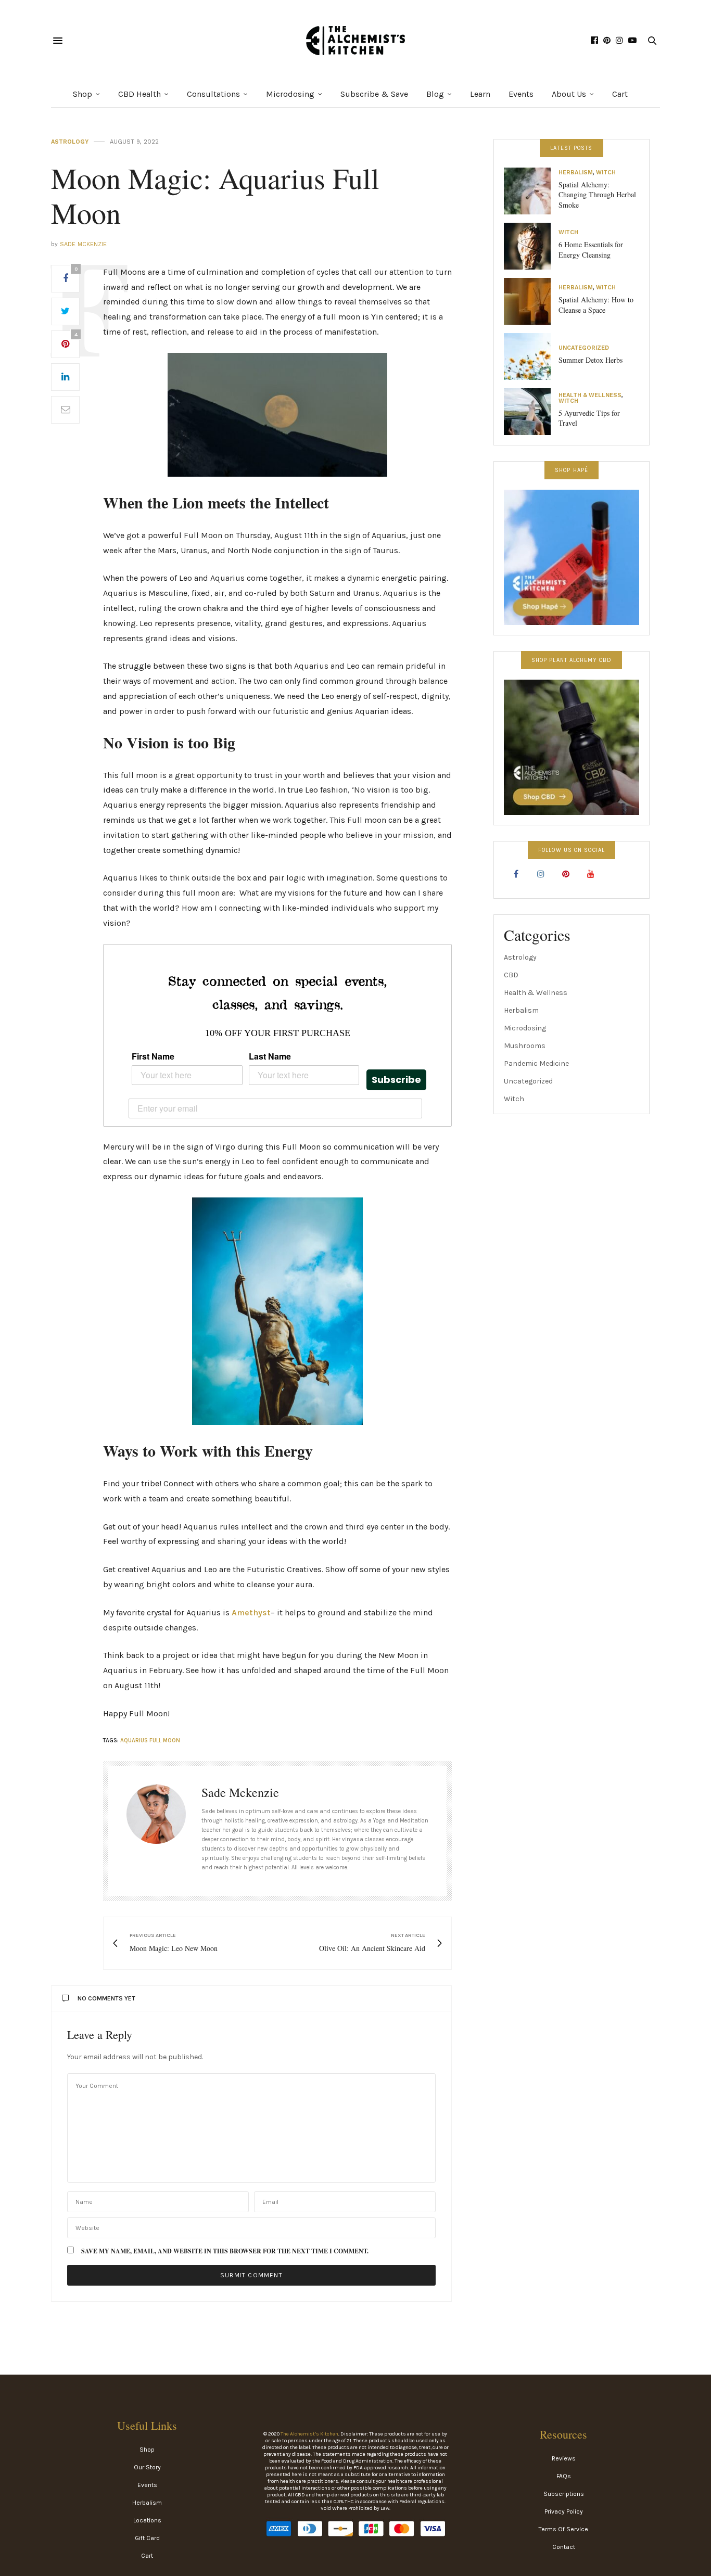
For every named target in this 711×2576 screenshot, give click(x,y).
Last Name (270, 1056)
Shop (82, 94)
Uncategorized (584, 348)
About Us (569, 94)
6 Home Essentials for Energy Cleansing (591, 250)
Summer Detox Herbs (591, 360)
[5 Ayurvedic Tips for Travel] (531, 412)
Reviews (564, 2458)
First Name (153, 1056)
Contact (564, 2547)
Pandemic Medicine (536, 1063)
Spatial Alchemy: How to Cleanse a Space (596, 305)
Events (521, 94)
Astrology (70, 142)
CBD (511, 975)
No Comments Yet (106, 1998)
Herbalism (576, 173)
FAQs (564, 2476)
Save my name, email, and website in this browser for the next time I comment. (225, 2251)
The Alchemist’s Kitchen (309, 2434)
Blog (435, 94)
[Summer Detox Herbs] (531, 356)
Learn (480, 94)
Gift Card (147, 2538)
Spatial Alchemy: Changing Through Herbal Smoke (597, 195)
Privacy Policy (564, 2511)
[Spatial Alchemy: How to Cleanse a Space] (531, 301)
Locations (147, 2520)
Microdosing (290, 94)
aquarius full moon (150, 1740)
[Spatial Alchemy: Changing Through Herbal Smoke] (531, 191)
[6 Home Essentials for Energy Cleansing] (531, 246)
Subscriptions (564, 2494)
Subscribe (396, 1080)
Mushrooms (525, 1046)
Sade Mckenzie (83, 244)
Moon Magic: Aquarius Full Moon (215, 195)
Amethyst (251, 1612)
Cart (620, 94)
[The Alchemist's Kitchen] (355, 41)
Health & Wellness (590, 395)
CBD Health (139, 94)
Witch (606, 173)
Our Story (147, 2467)
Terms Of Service (563, 2529)
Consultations (213, 94)
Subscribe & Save (374, 94)
